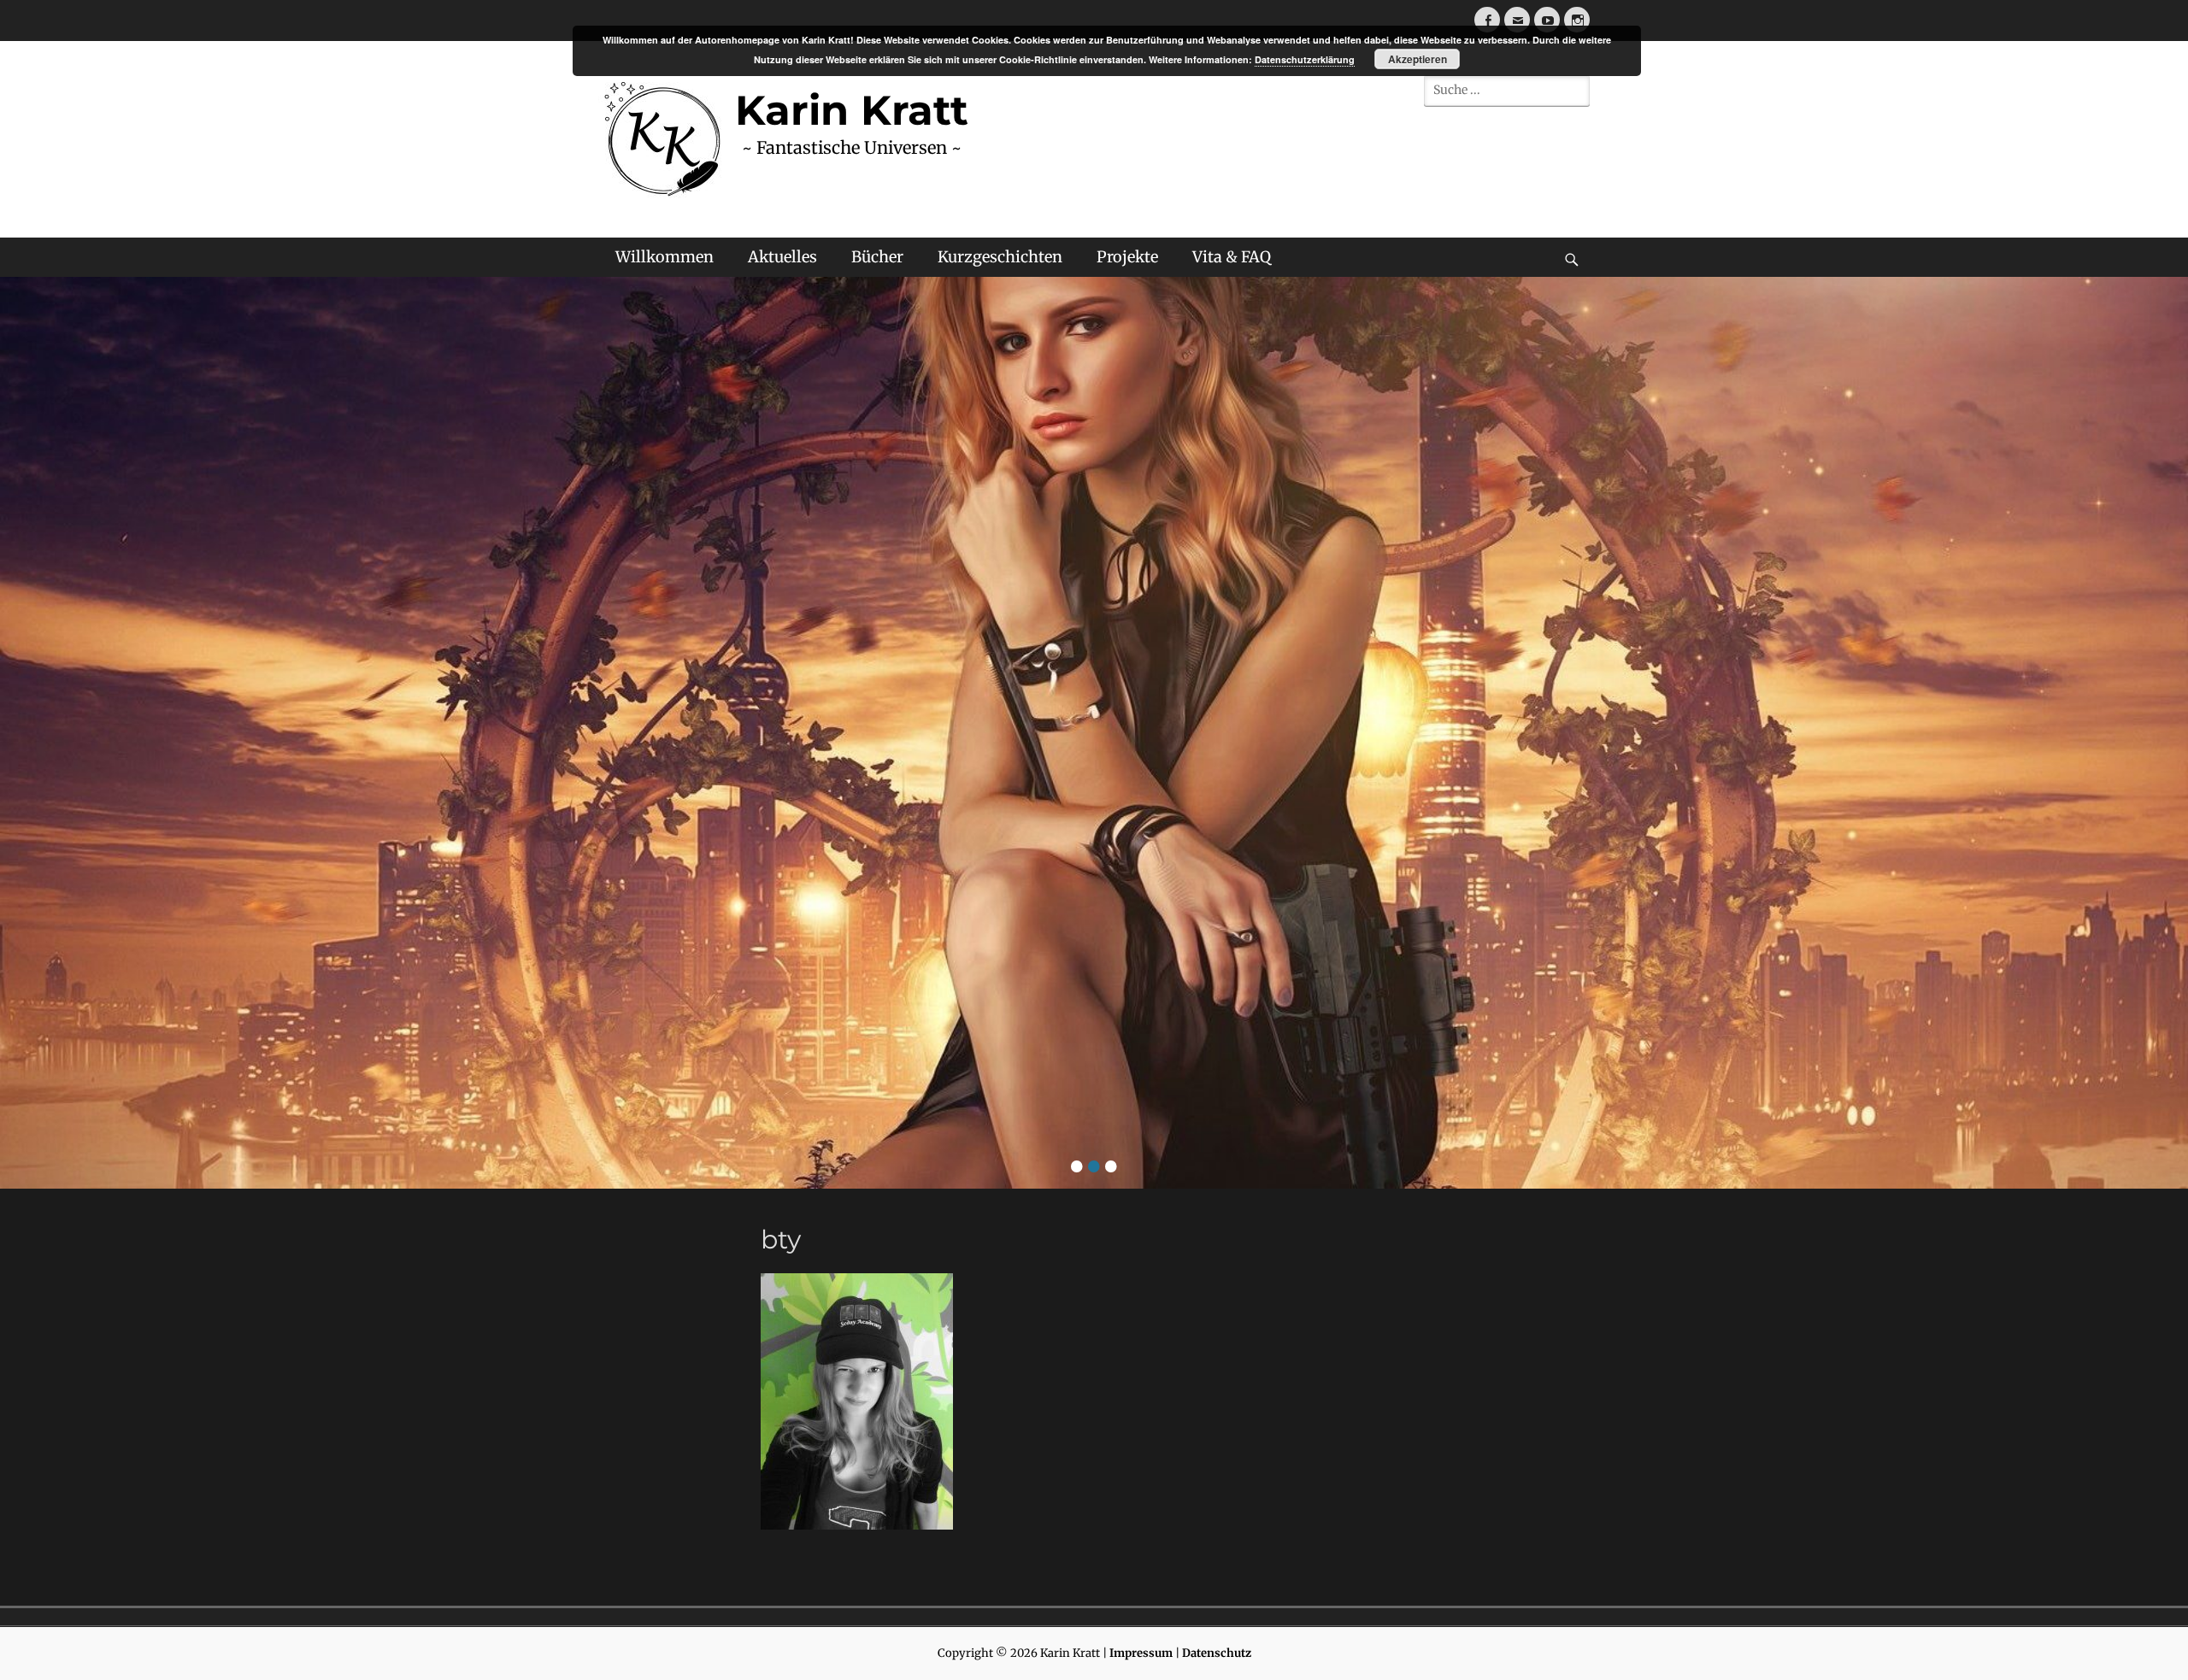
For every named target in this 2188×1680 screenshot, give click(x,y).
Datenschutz (1217, 1653)
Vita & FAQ (1232, 257)
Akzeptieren (1417, 59)
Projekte (1127, 257)
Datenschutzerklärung (1305, 59)
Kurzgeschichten (1000, 257)
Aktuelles (782, 257)
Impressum (1141, 1653)
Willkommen (665, 257)
